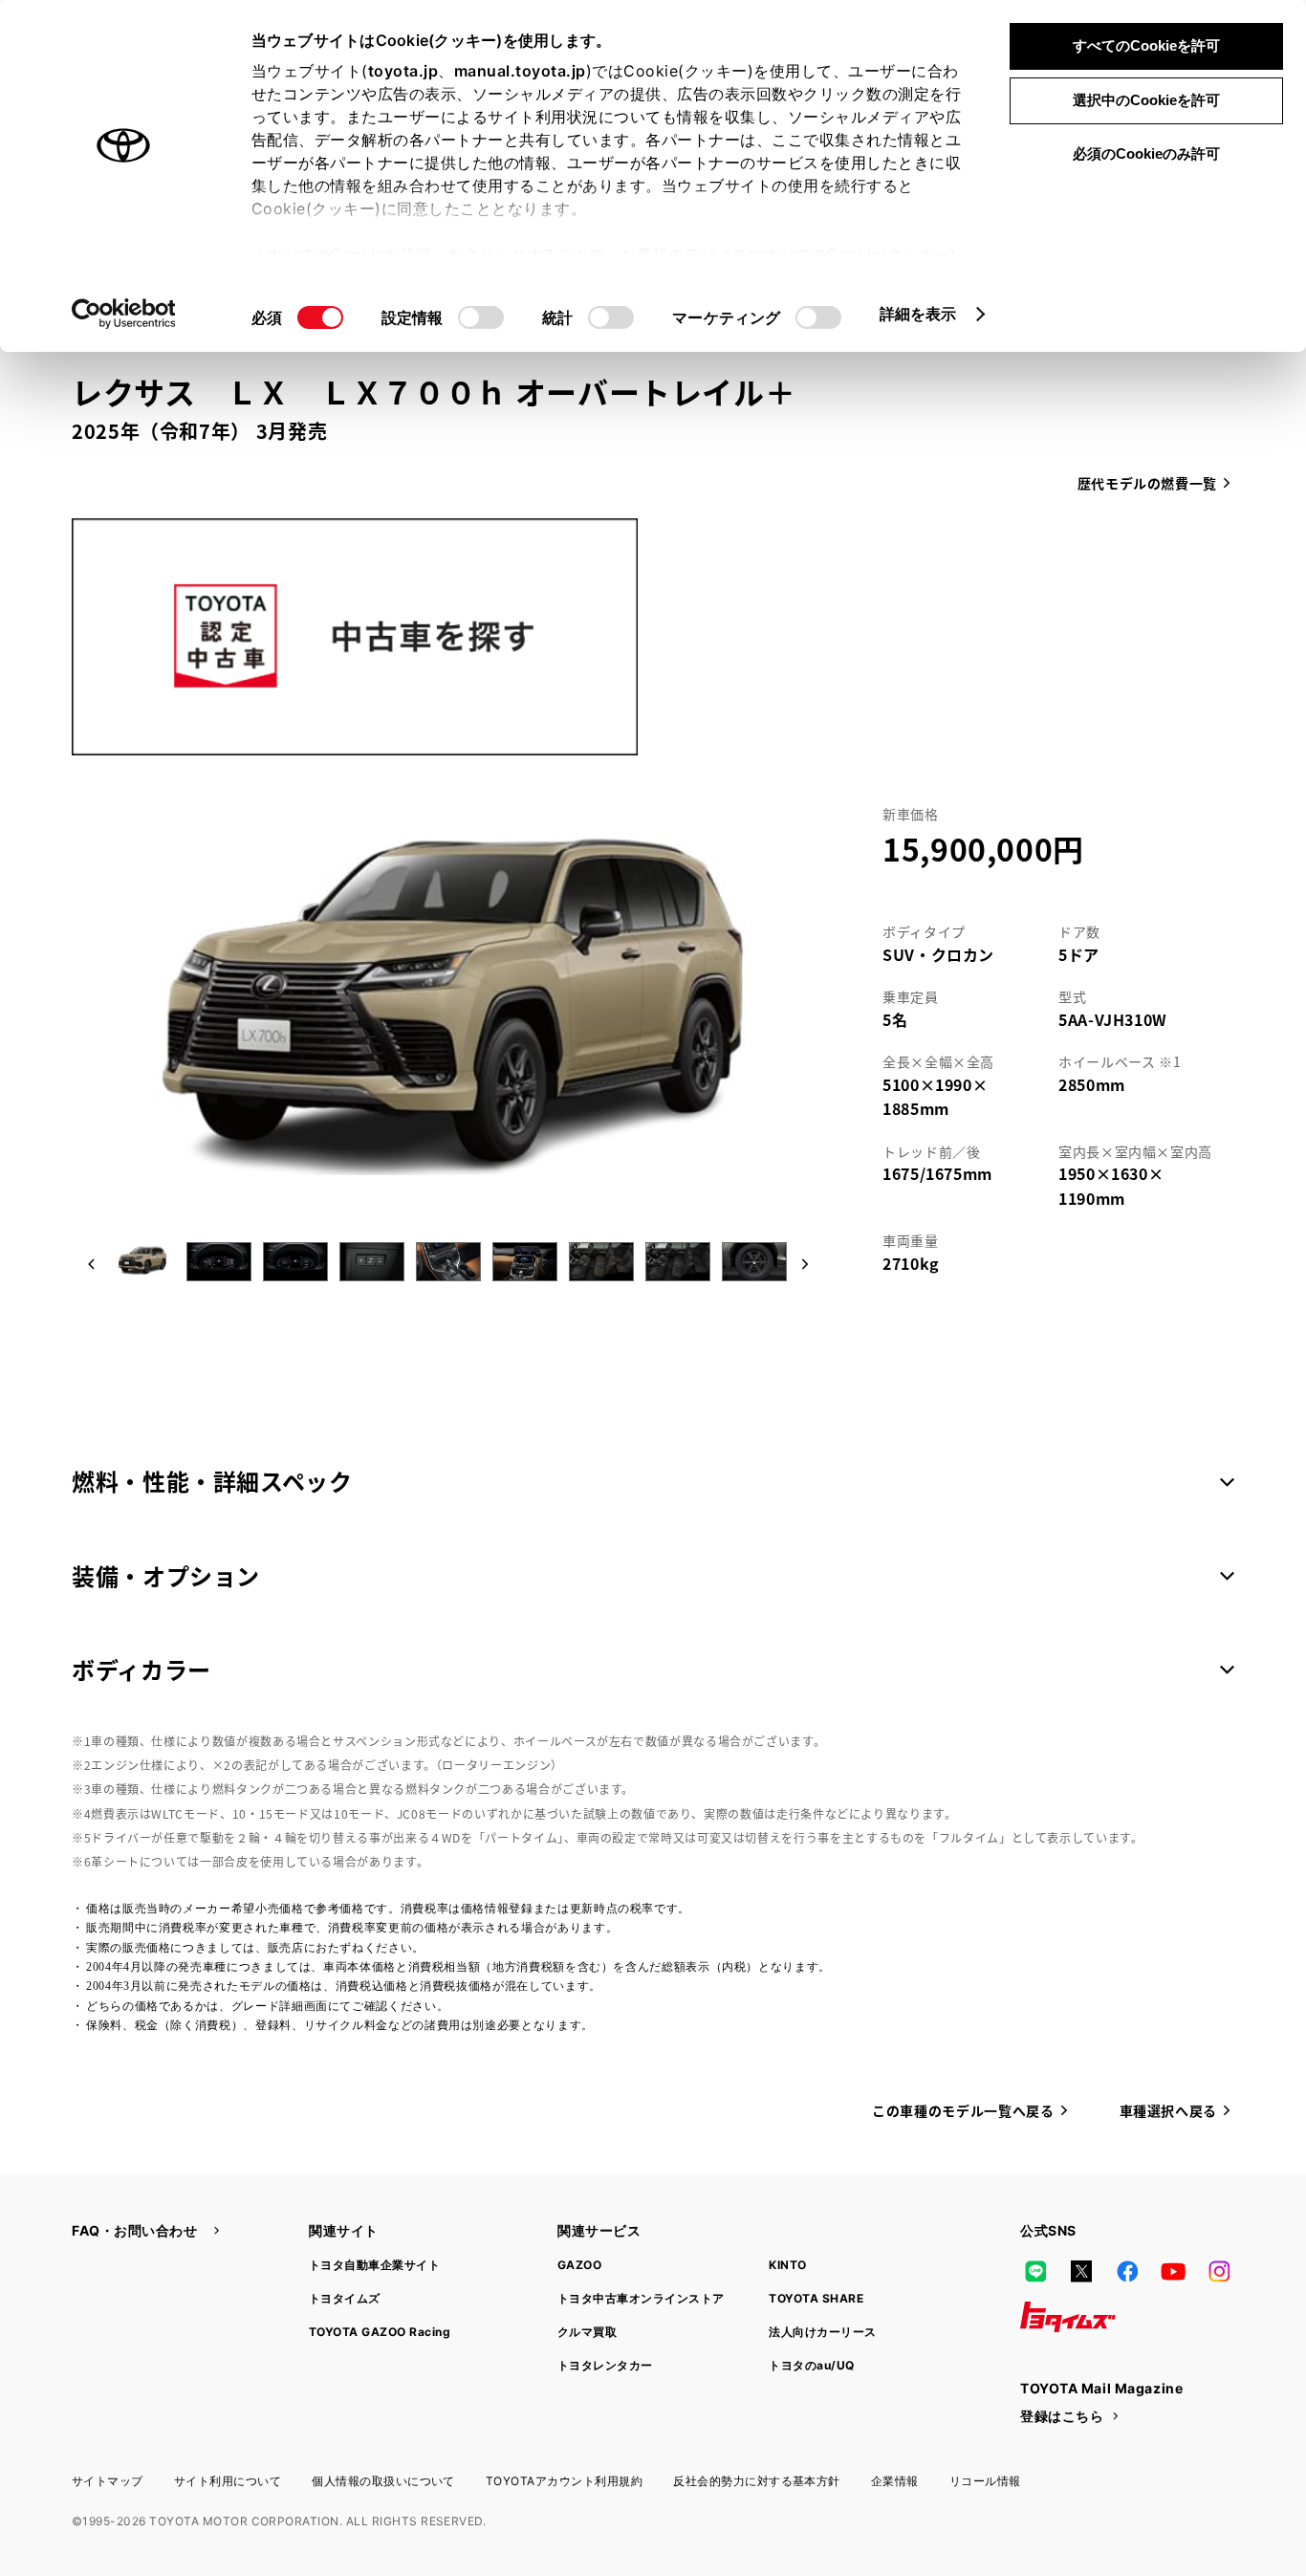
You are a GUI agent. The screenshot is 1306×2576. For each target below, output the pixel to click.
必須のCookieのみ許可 (1146, 153)
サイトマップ (108, 2481)
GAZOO (579, 2265)
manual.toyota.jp (520, 71)
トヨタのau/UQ (811, 2365)
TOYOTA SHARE (816, 2298)
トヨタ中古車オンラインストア (641, 2298)
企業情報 (895, 2481)
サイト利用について (228, 2481)
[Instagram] (1219, 2271)
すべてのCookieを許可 (1146, 45)
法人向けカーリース (822, 2332)
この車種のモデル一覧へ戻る (963, 2110)
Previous (91, 1266)
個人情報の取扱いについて (383, 2481)
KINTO (787, 2265)
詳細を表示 (918, 314)
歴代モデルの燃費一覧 (1147, 483)
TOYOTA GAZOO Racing (380, 2332)
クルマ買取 (587, 2332)
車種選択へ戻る (1168, 2110)
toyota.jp (403, 71)
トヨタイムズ (345, 2298)
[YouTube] (1173, 2271)
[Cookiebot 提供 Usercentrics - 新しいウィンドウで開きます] (124, 314)
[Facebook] (1127, 2271)
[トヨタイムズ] (1068, 2317)
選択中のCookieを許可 (1146, 100)
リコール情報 (985, 2481)
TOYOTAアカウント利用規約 (564, 2481)
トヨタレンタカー (605, 2365)
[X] (1081, 2271)
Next (800, 1266)
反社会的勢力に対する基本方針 (757, 2481)
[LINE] (1035, 2271)
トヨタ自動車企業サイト (374, 2265)
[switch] (481, 317)
